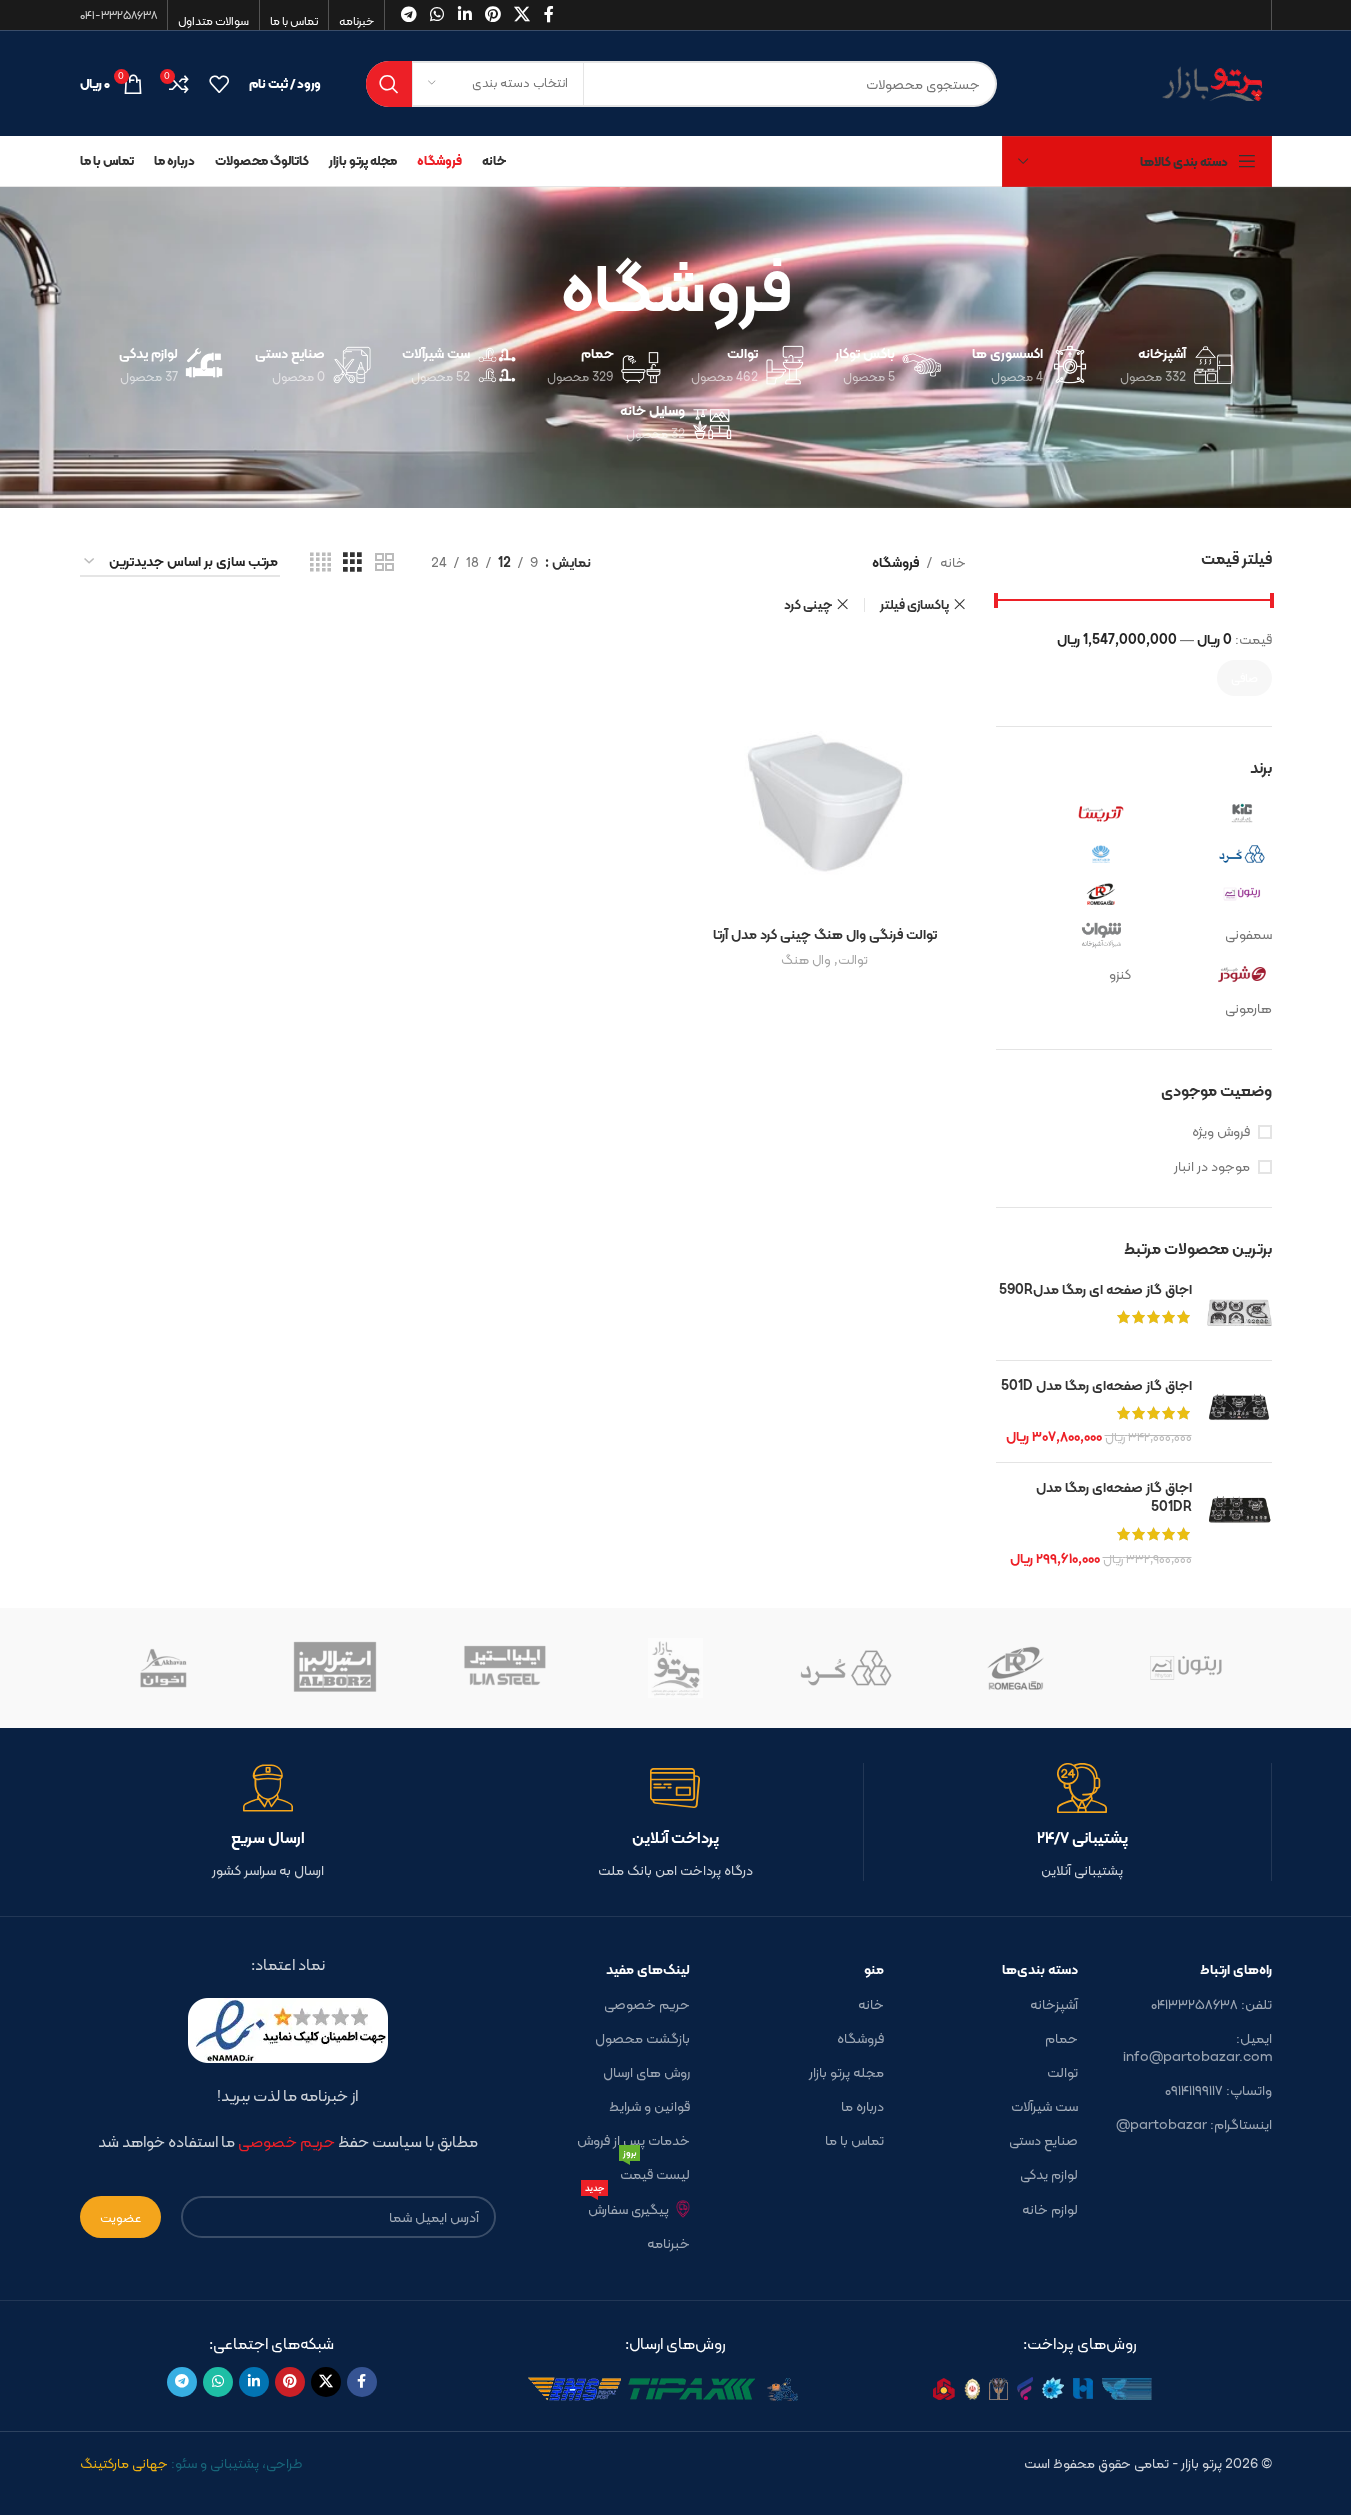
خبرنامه (668, 2243)
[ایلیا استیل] (505, 1668)
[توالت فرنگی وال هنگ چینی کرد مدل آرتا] (825, 774)
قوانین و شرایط (649, 2106)
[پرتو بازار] (675, 1668)
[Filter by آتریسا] (1066, 814)
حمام (1061, 2038)
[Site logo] (1149, 82)
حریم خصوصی (647, 2004)
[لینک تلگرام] (182, 2382)
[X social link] (326, 2382)
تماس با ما (854, 2140)
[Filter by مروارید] (1066, 854)
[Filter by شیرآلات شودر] (1206, 974)
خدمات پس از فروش (633, 2140)
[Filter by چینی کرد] (1206, 854)
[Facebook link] (362, 2382)
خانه (953, 562)
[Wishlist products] (219, 84)
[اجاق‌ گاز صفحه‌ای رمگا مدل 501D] (1239, 1411)
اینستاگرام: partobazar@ (1194, 2124)
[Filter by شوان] (1066, 934)
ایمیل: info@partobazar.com (1197, 2047)
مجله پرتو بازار (846, 2072)
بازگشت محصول (642, 2038)
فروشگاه (860, 2038)
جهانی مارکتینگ (124, 2463)
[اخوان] (165, 1668)
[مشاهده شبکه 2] (384, 562)
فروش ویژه (1221, 1132)
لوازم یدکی (1049, 2174)
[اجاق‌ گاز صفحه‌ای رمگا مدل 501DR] (1239, 1523)
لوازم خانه (1050, 2209)
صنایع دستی (1043, 2140)
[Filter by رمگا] (1066, 894)
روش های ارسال (646, 2072)
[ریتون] (1186, 1668)
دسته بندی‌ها (1040, 1969)
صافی (1244, 678)
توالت (853, 959)
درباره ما (862, 2106)
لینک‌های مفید (648, 1969)
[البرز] (335, 1668)
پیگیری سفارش (627, 2206)
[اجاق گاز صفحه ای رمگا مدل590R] (1239, 1312)
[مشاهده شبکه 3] (352, 562)
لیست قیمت (655, 2171)
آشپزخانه (1054, 2004)
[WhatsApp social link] (218, 2382)
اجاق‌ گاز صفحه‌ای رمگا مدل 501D (1096, 1386)
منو (874, 1969)
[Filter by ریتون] (1206, 894)
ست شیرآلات (1044, 2106)
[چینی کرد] (846, 1668)
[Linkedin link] (254, 2382)
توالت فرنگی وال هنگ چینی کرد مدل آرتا (825, 934)
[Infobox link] (1082, 1822)
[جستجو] (389, 84)
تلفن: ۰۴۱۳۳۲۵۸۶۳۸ (1211, 2004)
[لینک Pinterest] (290, 2382)
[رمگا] (1016, 1668)
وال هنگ (806, 959)
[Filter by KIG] (1206, 814)
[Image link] (1079, 2388)
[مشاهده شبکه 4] (320, 562)
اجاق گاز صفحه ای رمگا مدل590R (1095, 1290)
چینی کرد (808, 604)
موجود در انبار (1212, 1167)
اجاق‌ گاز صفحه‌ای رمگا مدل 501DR (1114, 1497)
